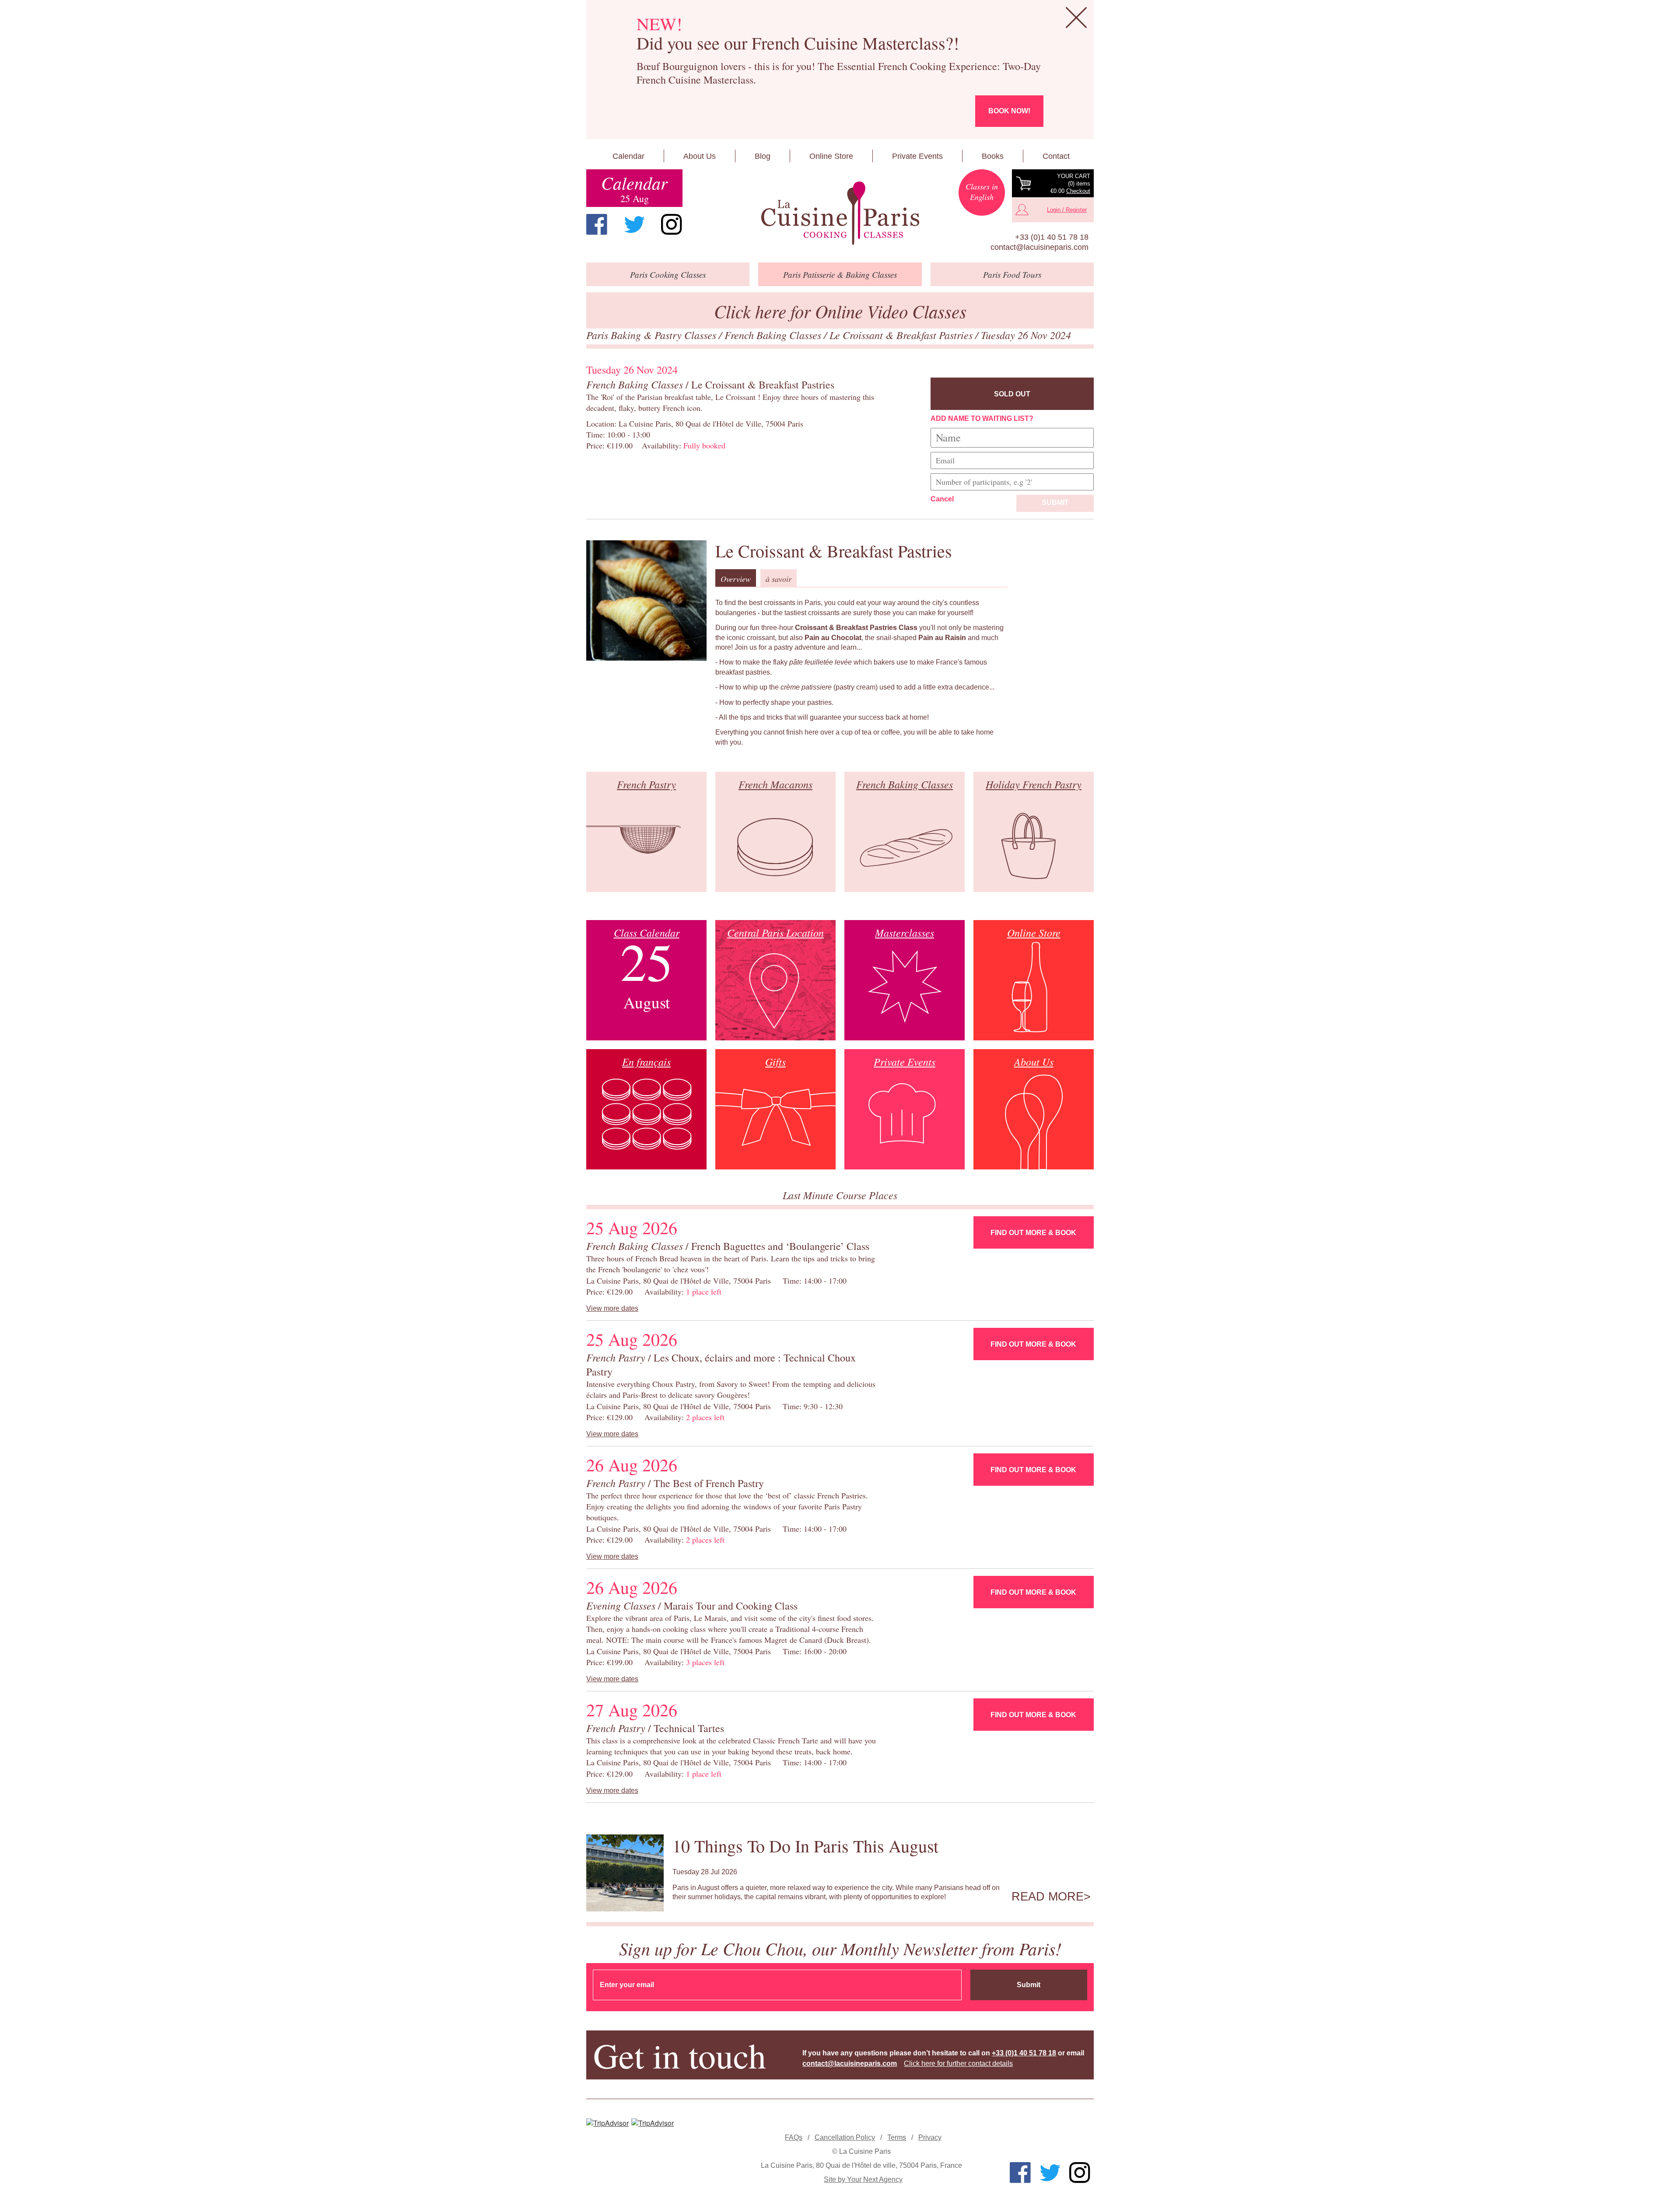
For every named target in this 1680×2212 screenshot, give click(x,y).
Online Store (831, 156)
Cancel (942, 499)
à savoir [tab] (779, 579)
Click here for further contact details (958, 2063)
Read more (1048, 1897)
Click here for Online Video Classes (840, 311)
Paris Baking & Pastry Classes (653, 335)
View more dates (612, 1308)
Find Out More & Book (1033, 1233)
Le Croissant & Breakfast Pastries (902, 335)
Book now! (1009, 111)
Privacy (930, 2137)
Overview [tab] (736, 579)
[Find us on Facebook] (597, 224)
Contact (1056, 156)
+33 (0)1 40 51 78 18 (1052, 237)
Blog (763, 156)
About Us (700, 156)
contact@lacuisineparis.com (1039, 247)
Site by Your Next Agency (863, 2179)
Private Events (917, 156)
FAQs (794, 2137)
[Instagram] (672, 224)
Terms (897, 2137)
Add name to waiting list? (982, 418)
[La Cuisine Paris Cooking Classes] (840, 213)
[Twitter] (634, 224)
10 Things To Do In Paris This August (805, 1846)
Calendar (628, 156)
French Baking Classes (774, 335)
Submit (1055, 502)
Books (993, 156)
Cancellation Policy (845, 2137)
